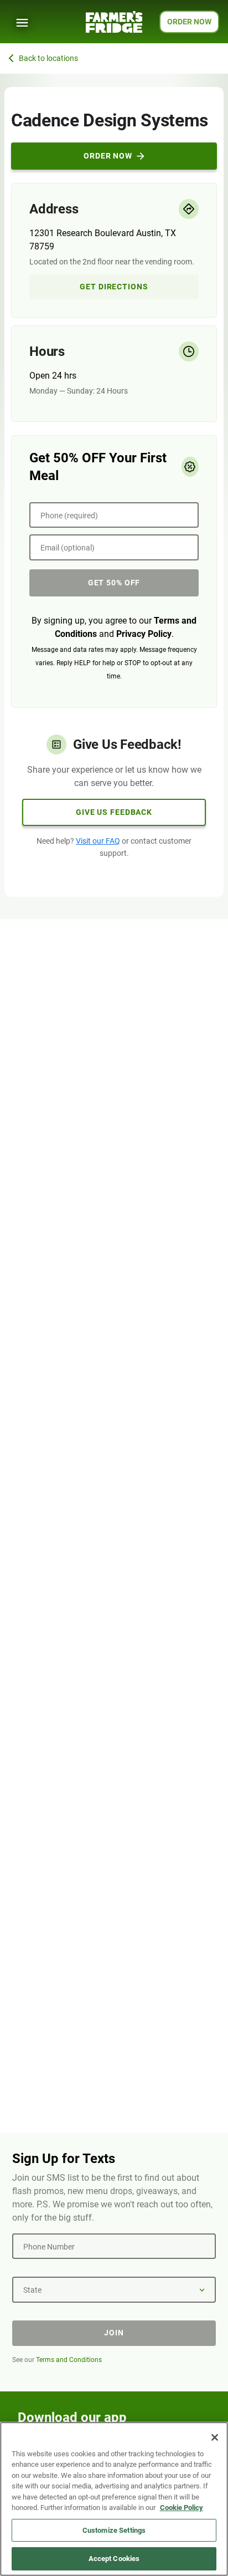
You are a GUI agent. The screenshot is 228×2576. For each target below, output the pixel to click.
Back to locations (48, 58)
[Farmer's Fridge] (114, 22)
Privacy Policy (144, 634)
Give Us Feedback (114, 812)
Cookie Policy (182, 2508)
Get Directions (114, 287)
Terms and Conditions (69, 2360)
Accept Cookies (114, 2559)
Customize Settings (114, 2530)
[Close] (215, 2437)
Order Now (108, 156)
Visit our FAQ (98, 841)
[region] (114, 2499)
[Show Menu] (22, 23)
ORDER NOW (189, 22)
